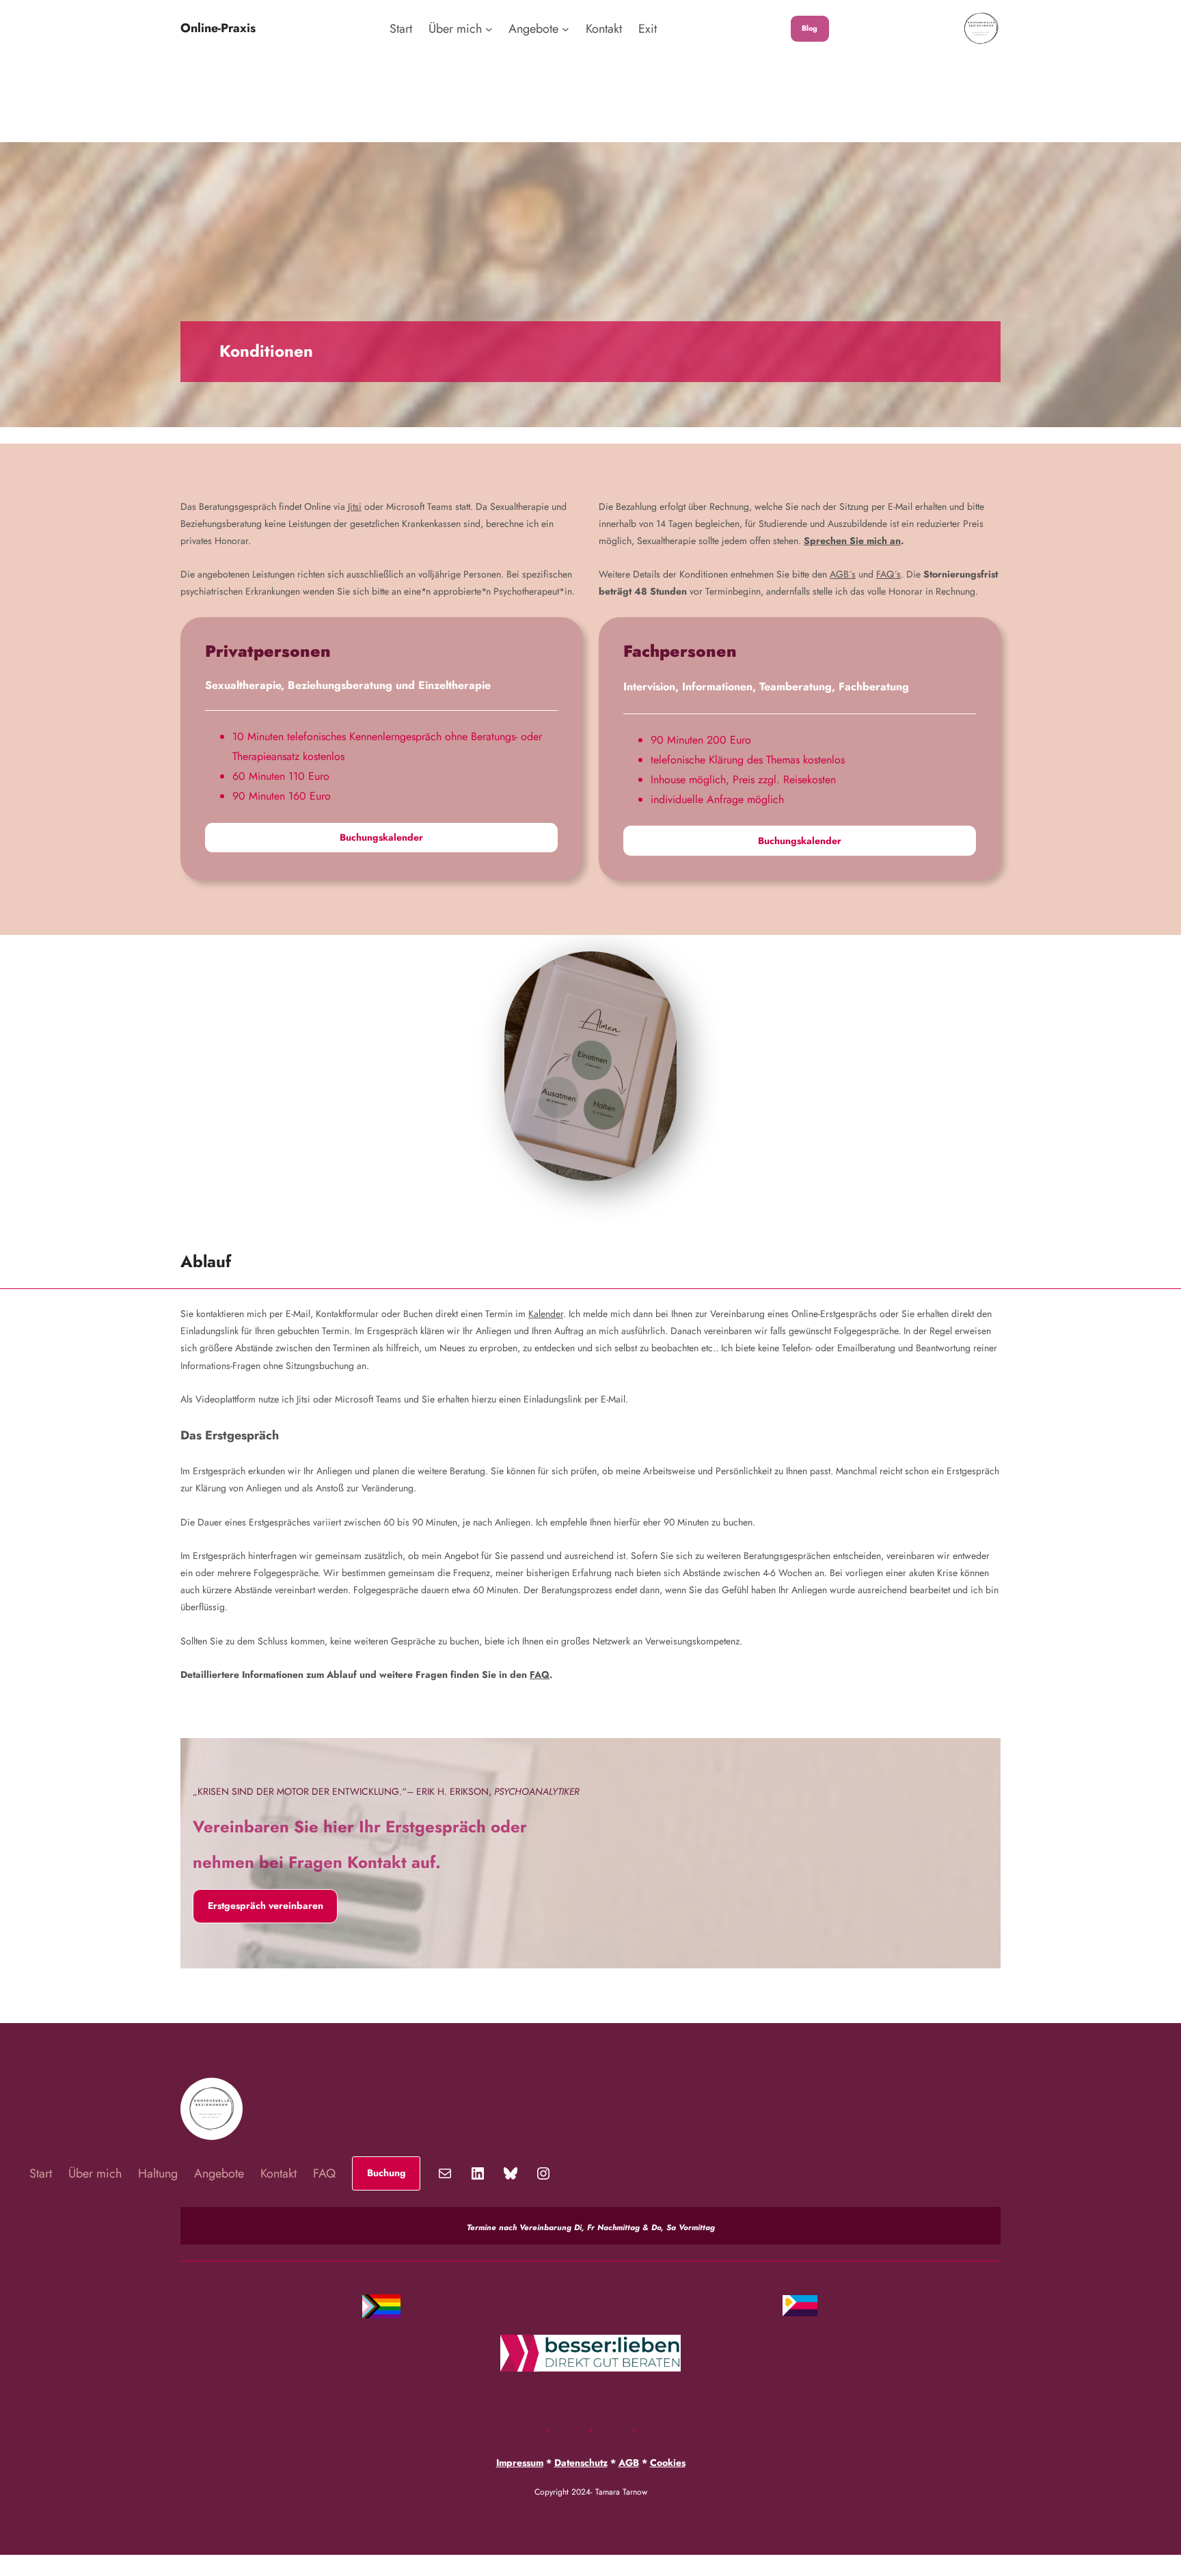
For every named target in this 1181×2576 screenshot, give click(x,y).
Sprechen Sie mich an (852, 541)
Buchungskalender (381, 837)
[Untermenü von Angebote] (566, 29)
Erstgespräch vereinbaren (266, 1906)
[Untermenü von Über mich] (489, 29)
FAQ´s (888, 574)
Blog (810, 28)
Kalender (546, 1314)
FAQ (540, 1675)
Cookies (668, 2463)
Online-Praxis (218, 28)
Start (401, 29)
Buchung (386, 2173)
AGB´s (843, 574)
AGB (629, 2463)
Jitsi (355, 506)
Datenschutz (581, 2463)
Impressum (520, 2463)
